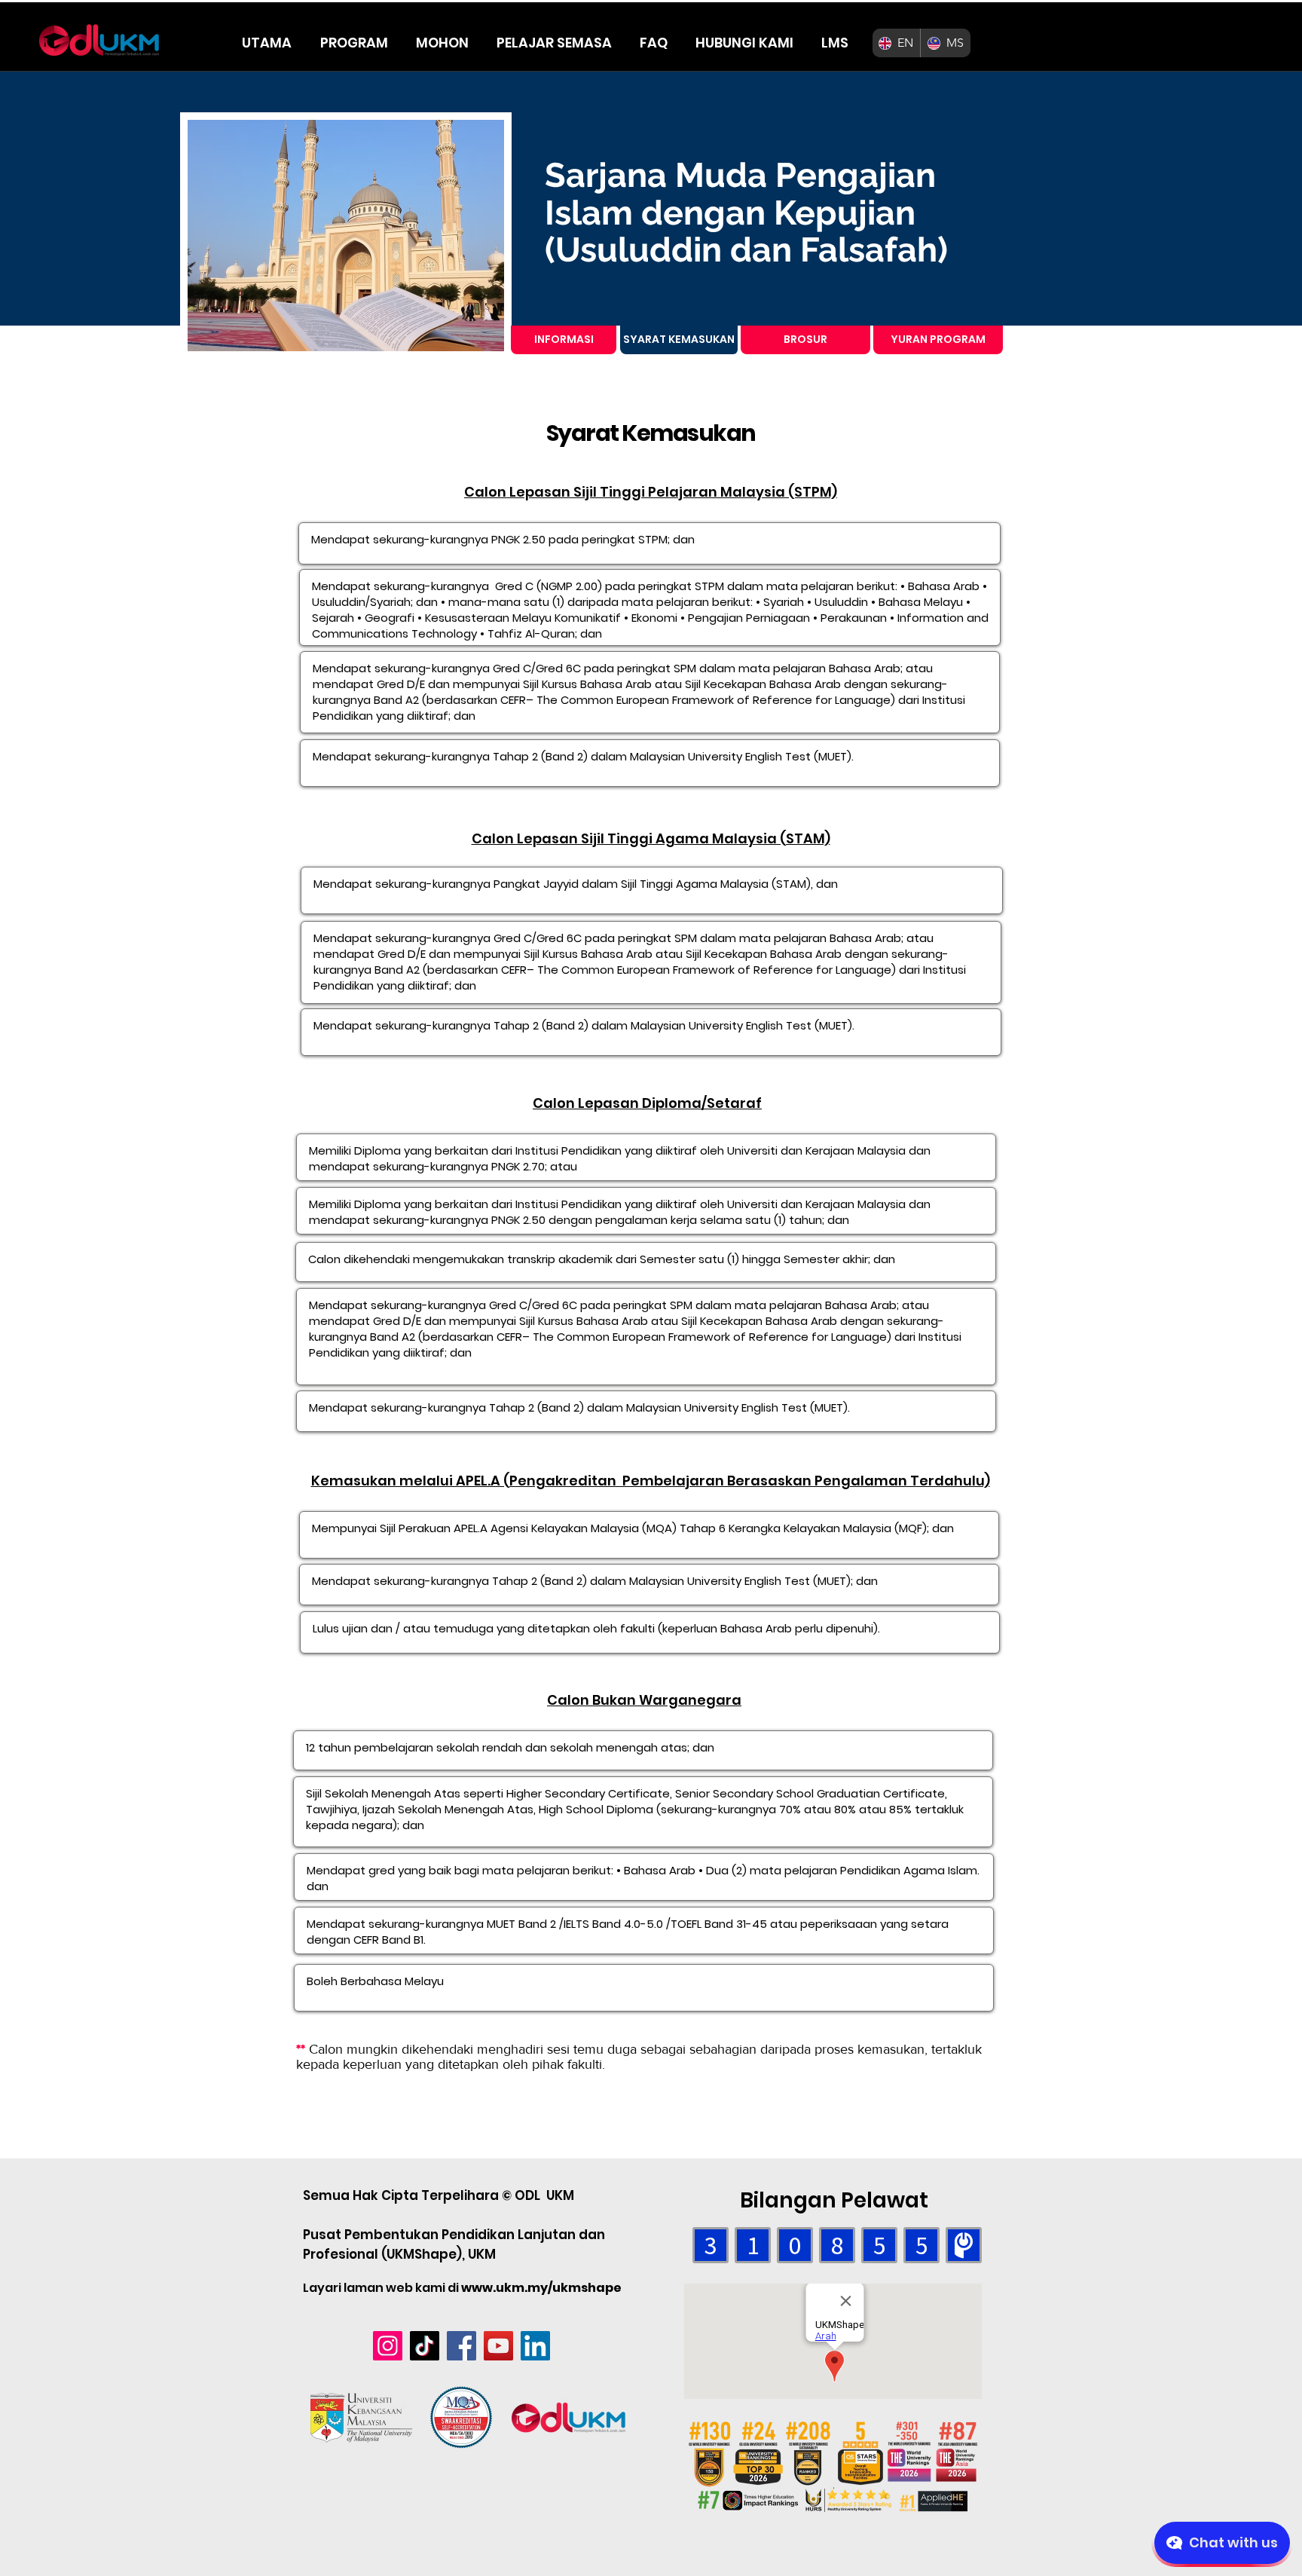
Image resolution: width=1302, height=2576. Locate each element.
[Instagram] (388, 2346)
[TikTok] (425, 2346)
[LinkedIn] (535, 2346)
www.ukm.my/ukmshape (541, 2288)
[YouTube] (498, 2346)
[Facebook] (462, 2346)
